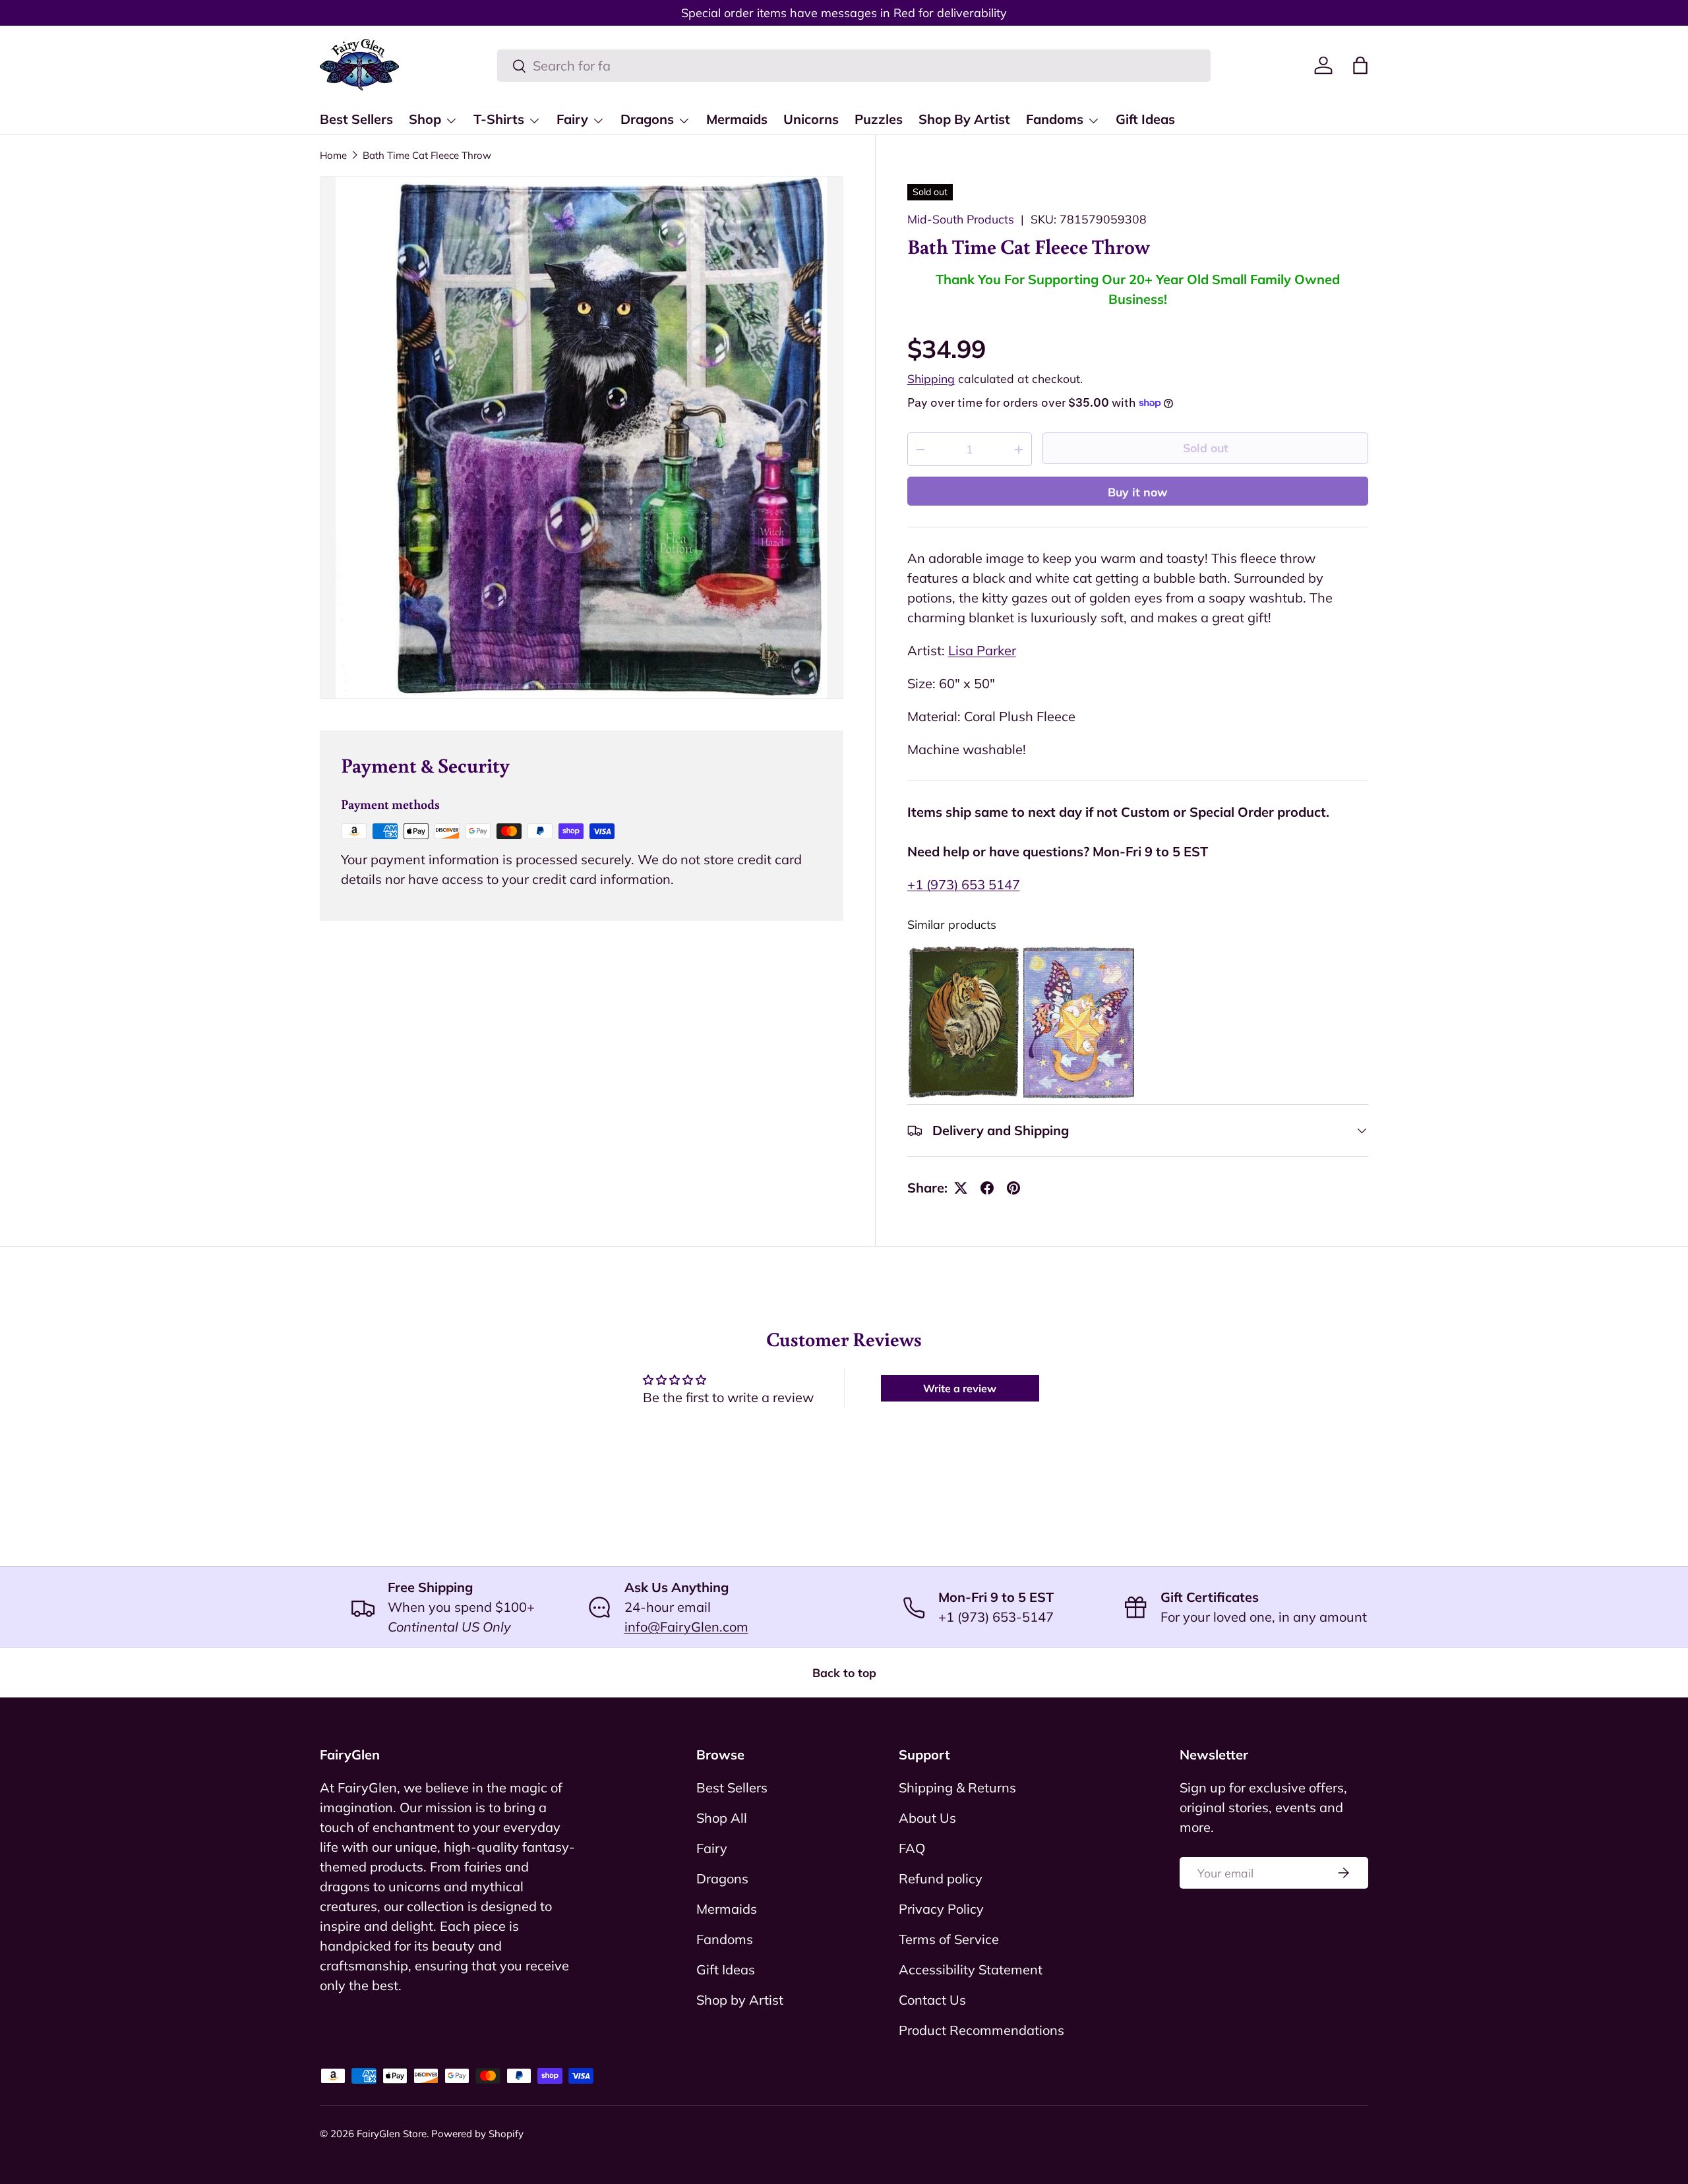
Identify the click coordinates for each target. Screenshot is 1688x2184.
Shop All (722, 1818)
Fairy (572, 119)
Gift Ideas (1145, 119)
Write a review (960, 1388)
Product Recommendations (981, 2030)
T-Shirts (499, 119)
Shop (425, 119)
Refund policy (941, 1878)
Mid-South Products (961, 219)
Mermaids (737, 119)
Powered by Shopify (477, 2134)
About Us (927, 1818)
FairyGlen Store (392, 2134)
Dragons (647, 119)
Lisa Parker (982, 650)
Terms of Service (949, 1939)
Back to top (844, 1672)
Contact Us (932, 2000)
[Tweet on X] (961, 1188)
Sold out (1206, 448)
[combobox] (854, 66)
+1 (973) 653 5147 (964, 884)
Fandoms (1055, 119)
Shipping (931, 378)
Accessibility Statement (971, 1969)
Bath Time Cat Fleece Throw (427, 155)
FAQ (912, 1848)
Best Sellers (356, 119)
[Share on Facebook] (987, 1188)
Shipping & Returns (957, 1787)
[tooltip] (964, 1022)
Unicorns (811, 119)
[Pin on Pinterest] (1013, 1188)
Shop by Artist (740, 2000)
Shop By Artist (964, 119)
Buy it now (1138, 492)
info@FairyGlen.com (686, 1627)
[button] (1360, 65)
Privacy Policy (941, 1909)
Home (333, 155)
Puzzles (879, 119)
